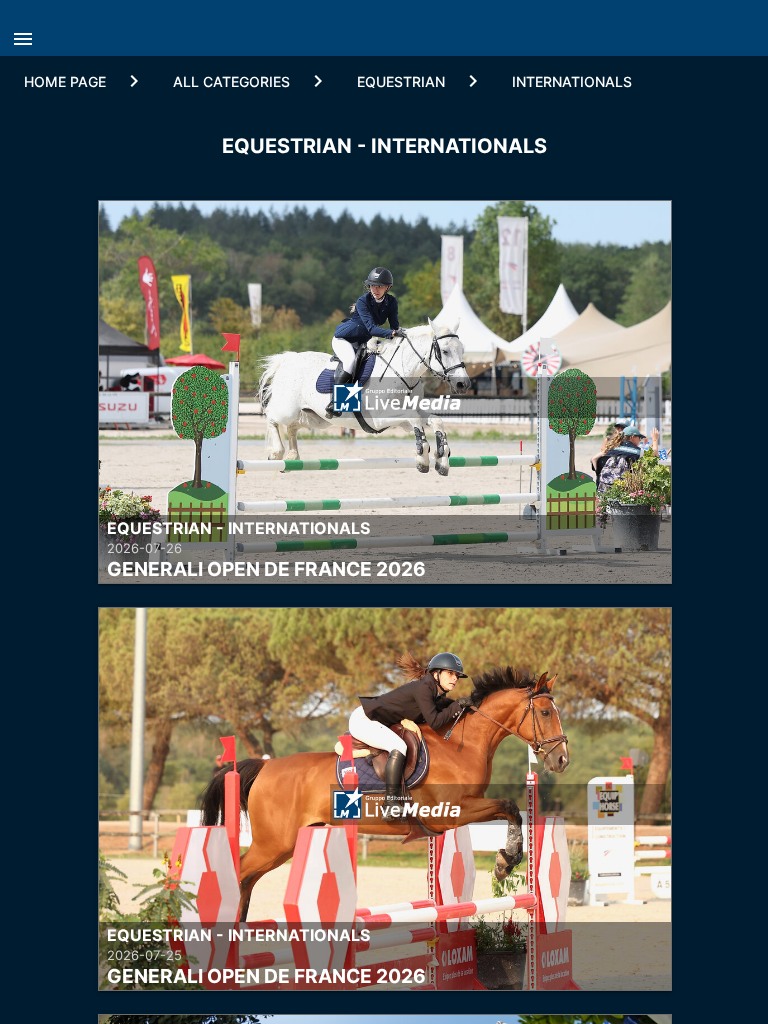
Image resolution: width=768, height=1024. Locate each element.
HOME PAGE (65, 81)
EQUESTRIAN (401, 81)
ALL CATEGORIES (231, 81)
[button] (28, 33)
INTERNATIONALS (572, 81)
